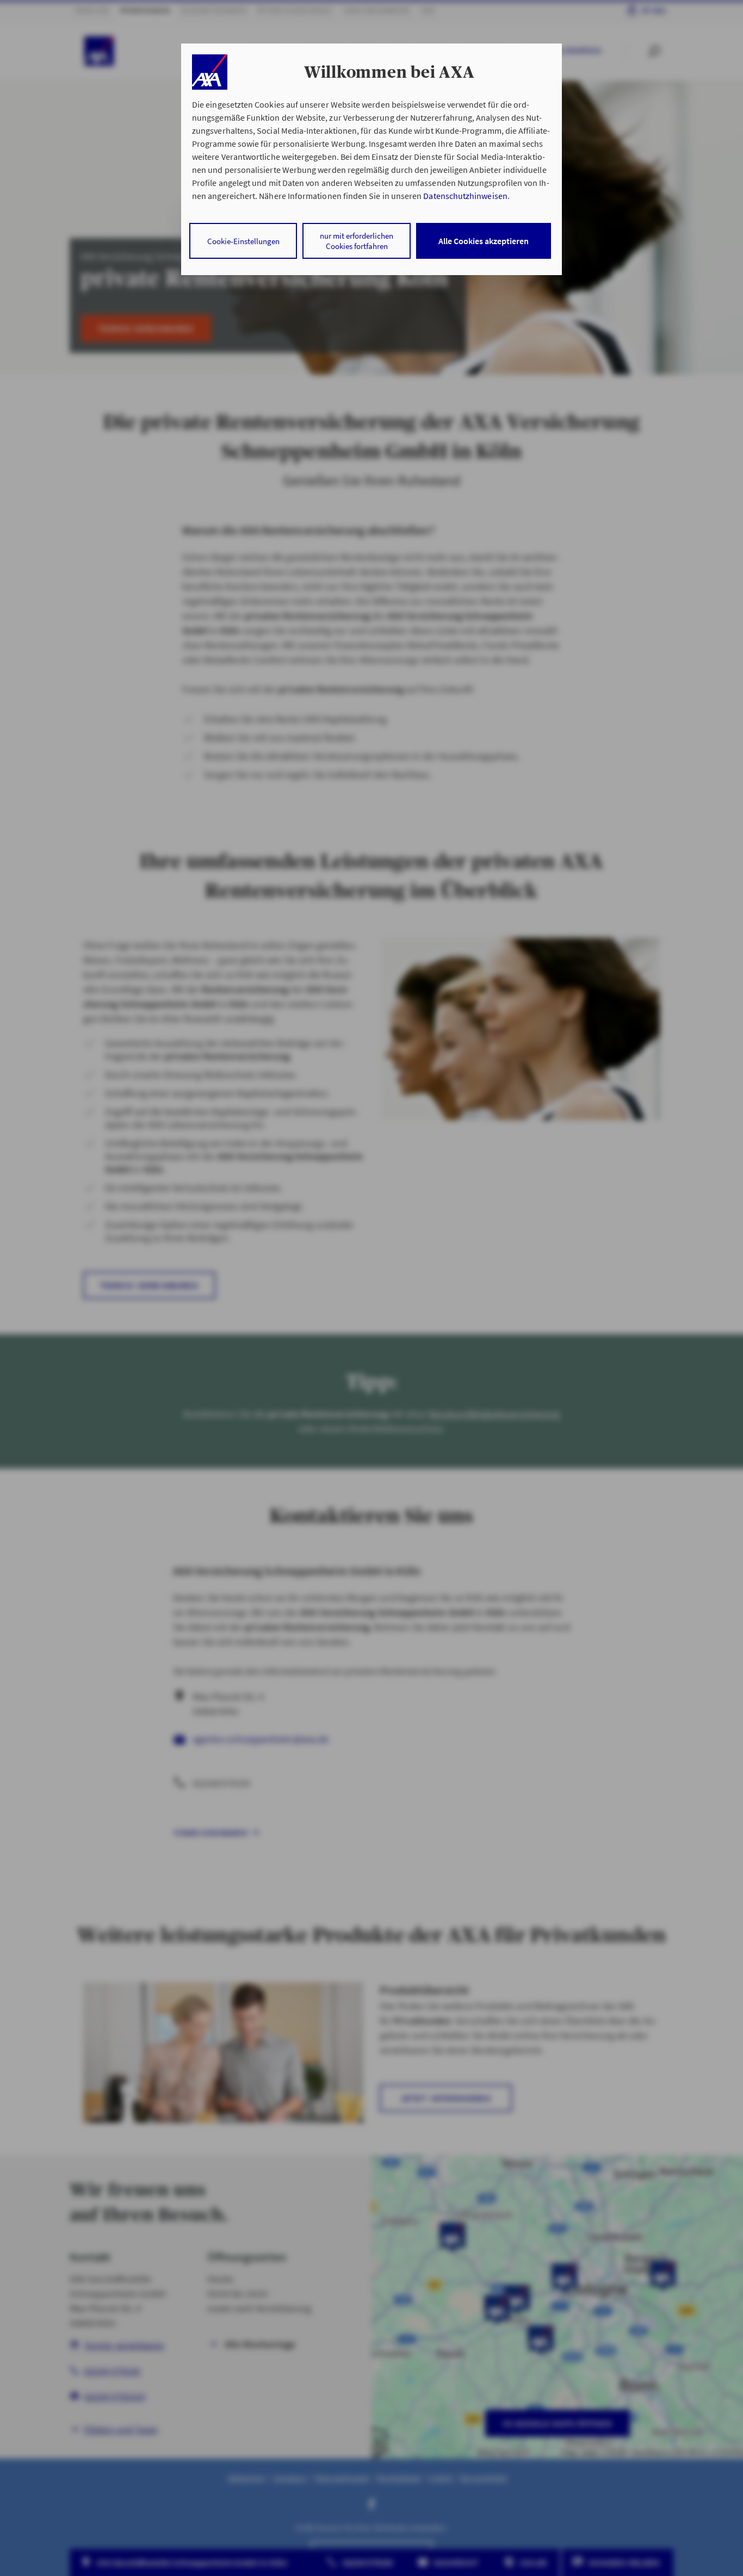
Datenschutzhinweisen (465, 196)
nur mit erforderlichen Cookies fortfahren (357, 241)
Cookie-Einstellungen (243, 241)
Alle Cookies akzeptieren (484, 241)
